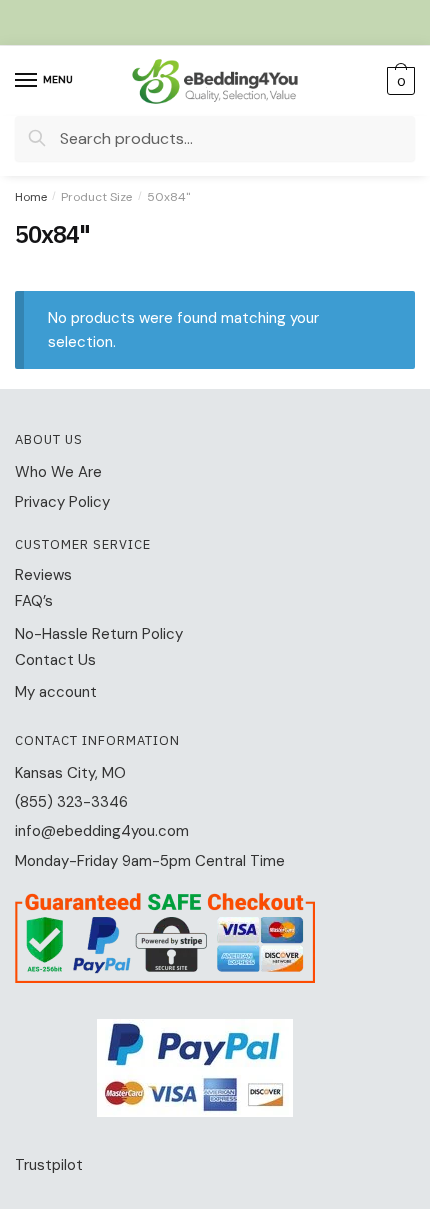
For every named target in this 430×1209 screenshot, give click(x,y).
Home (31, 197)
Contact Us (55, 660)
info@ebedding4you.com (102, 831)
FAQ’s (34, 601)
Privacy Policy (62, 502)
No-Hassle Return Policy (99, 634)
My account (56, 692)
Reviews (43, 575)
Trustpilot (49, 1165)
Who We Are (58, 472)
